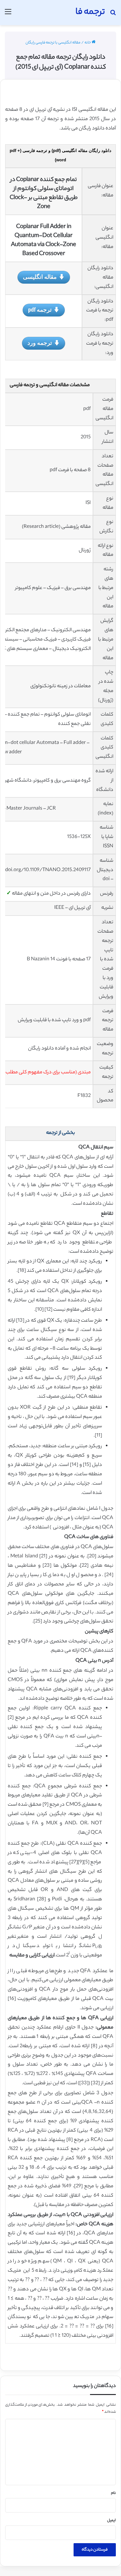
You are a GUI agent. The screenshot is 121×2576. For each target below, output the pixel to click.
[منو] (8, 15)
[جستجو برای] (113, 15)
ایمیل (111, 2521)
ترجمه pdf (40, 309)
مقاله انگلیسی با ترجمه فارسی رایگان (53, 43)
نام (113, 2493)
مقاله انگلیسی (40, 277)
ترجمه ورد (40, 343)
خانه (88, 43)
